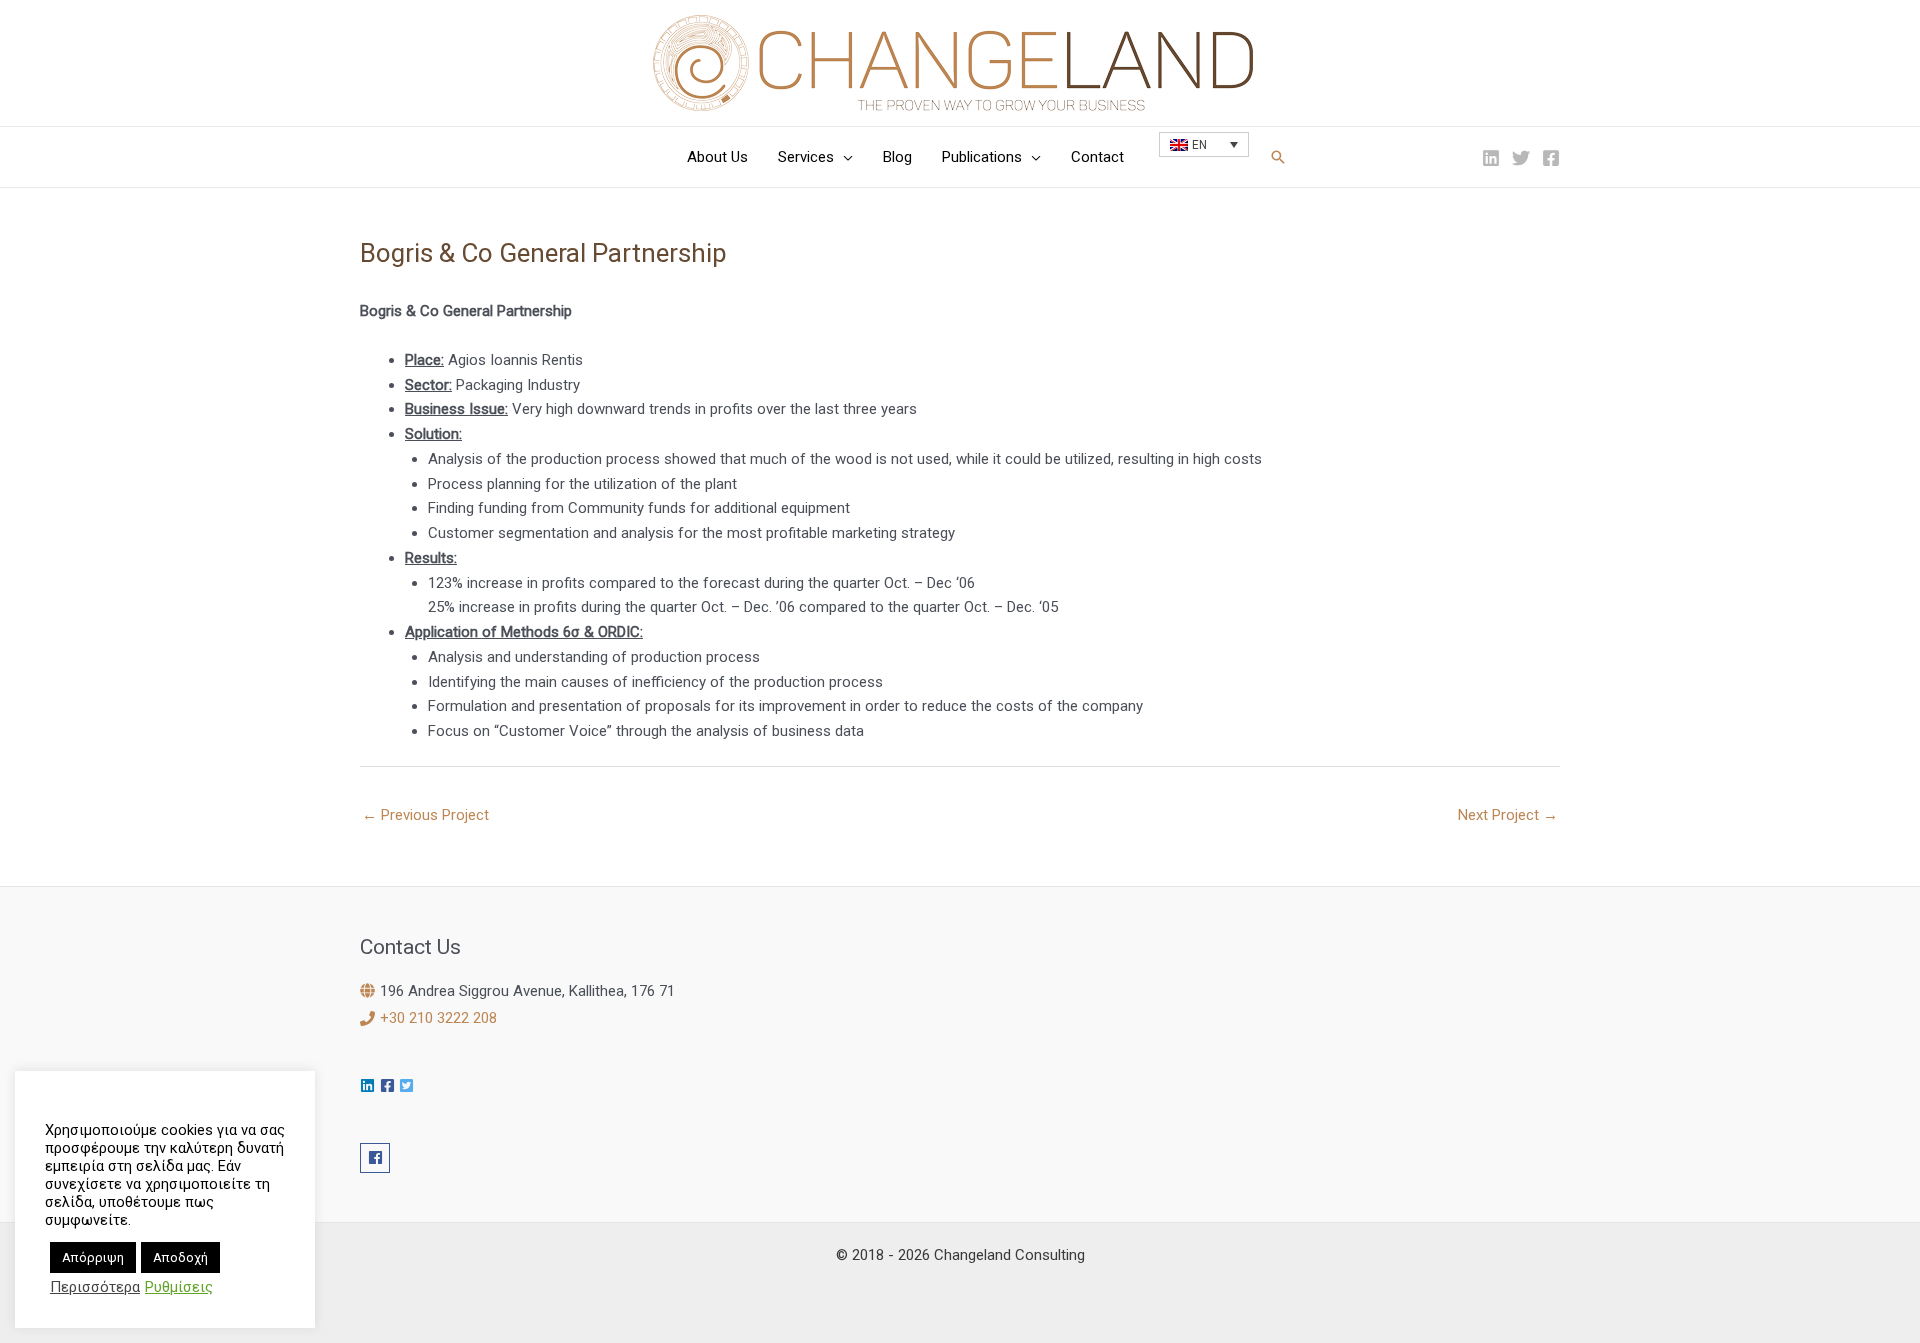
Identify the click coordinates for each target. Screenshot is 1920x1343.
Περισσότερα (95, 1287)
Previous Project (425, 815)
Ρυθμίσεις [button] (179, 1287)
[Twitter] (1521, 158)
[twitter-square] (409, 1085)
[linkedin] (370, 1085)
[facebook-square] (390, 1085)
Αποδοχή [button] (180, 1257)
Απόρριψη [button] (93, 1257)
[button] (843, 157)
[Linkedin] (1491, 158)
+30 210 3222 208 (438, 1018)
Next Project (1508, 815)
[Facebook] (1551, 158)
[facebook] (377, 1158)
